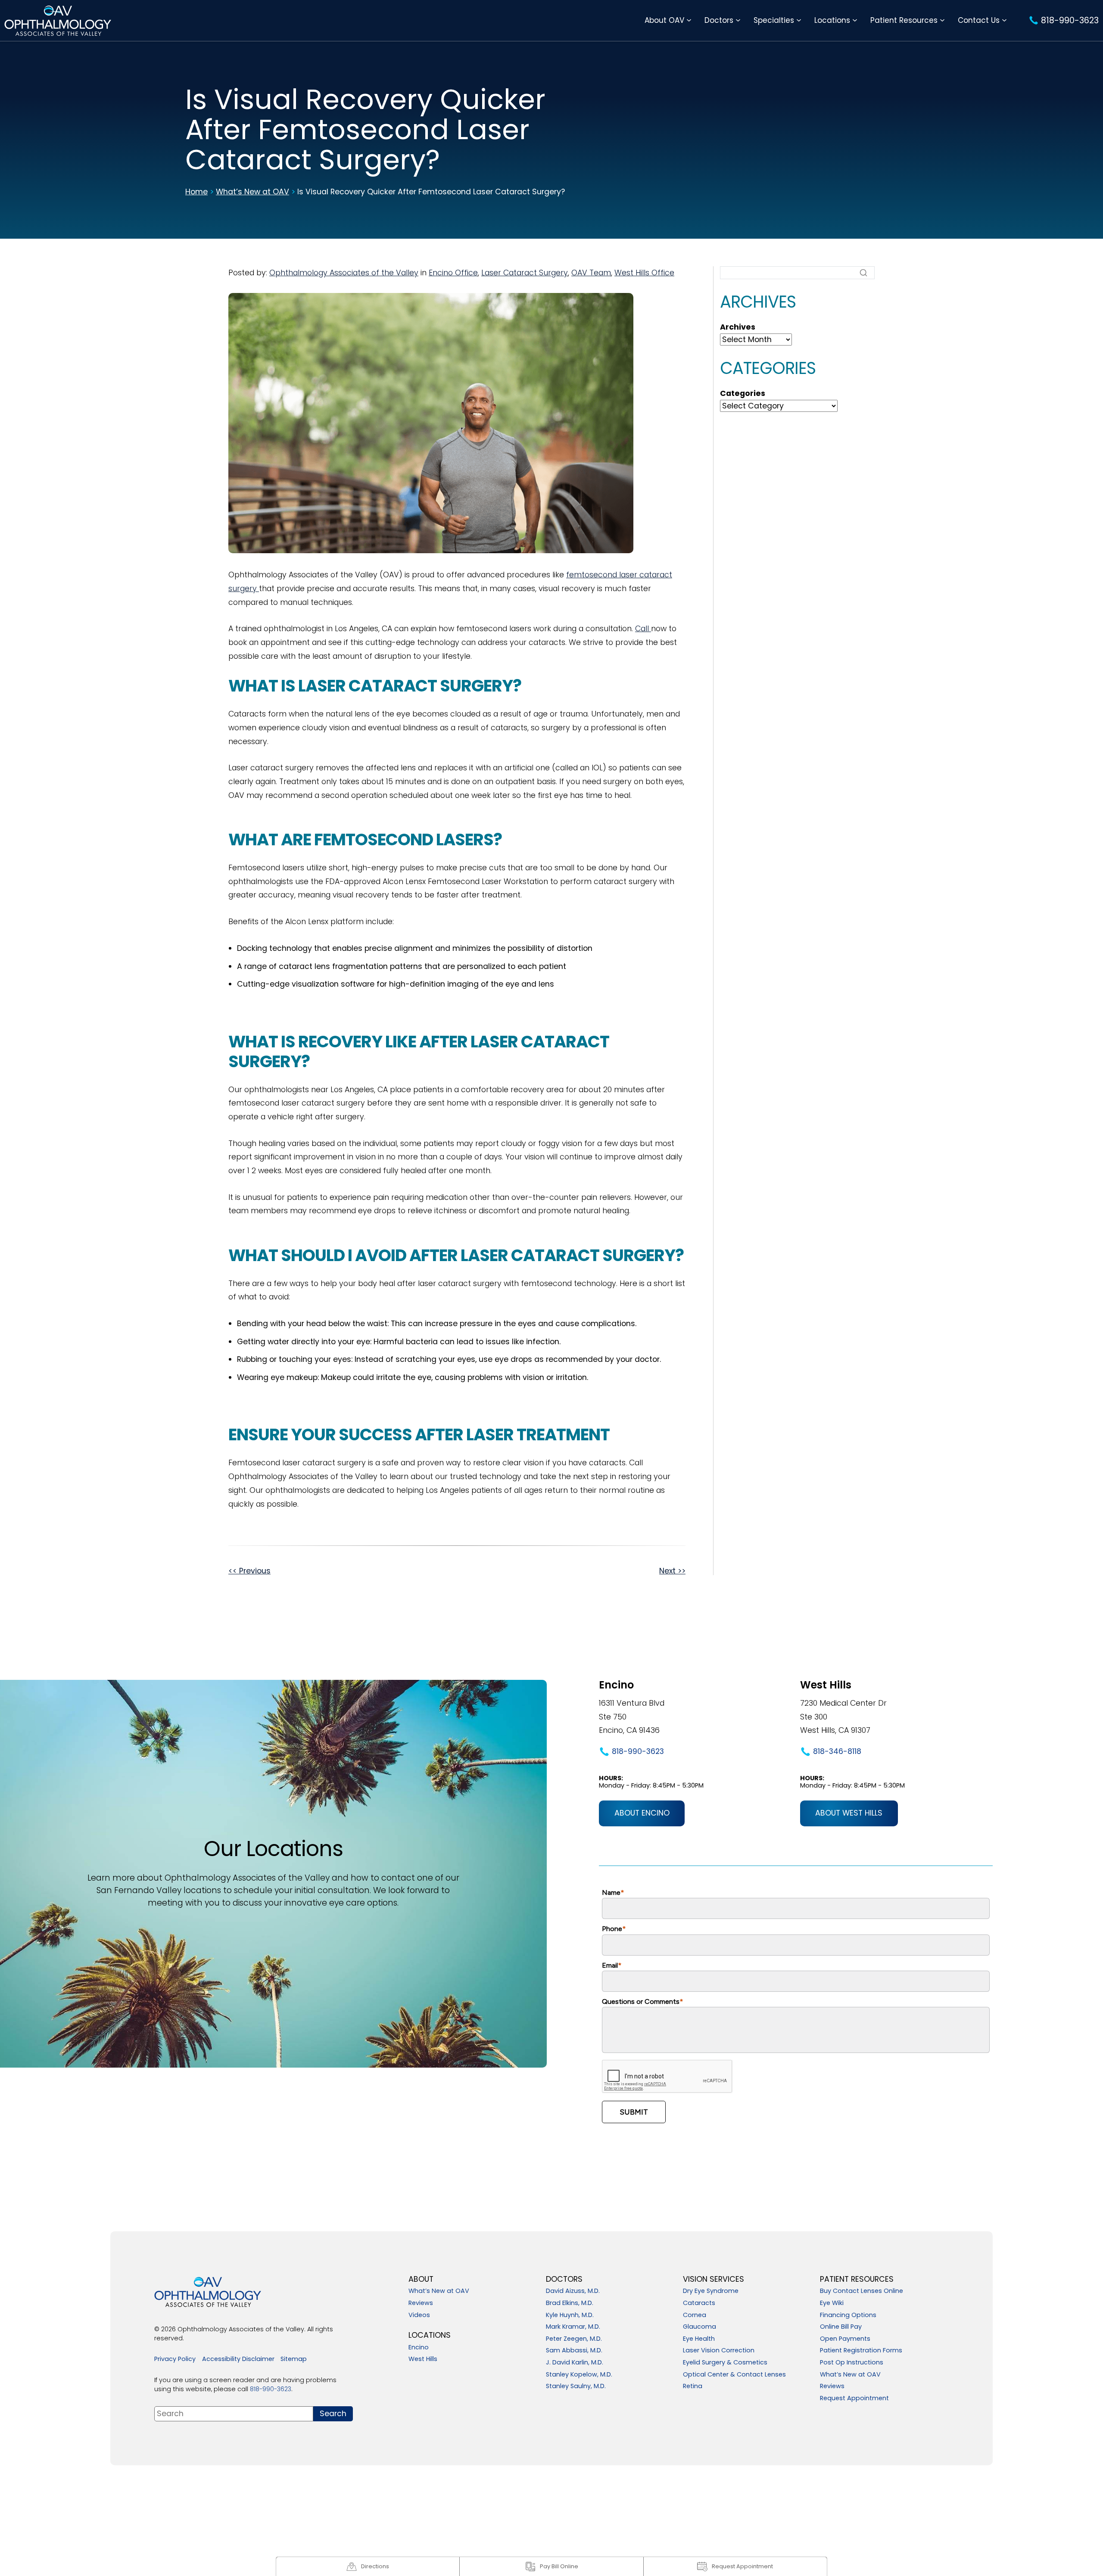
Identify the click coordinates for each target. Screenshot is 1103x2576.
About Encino (642, 1813)
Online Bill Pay (841, 2327)
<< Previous (249, 1571)
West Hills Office (644, 273)
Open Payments (845, 2339)
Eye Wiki (832, 2303)
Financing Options (848, 2315)
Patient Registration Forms (861, 2351)
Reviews (421, 2303)
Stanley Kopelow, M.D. (579, 2375)
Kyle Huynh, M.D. (570, 2315)
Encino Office (453, 273)
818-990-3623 (638, 1751)
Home (196, 192)
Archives (738, 327)
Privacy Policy (175, 2359)
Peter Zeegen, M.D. (574, 2339)
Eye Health (699, 2339)
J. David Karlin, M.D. (575, 2363)
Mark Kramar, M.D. (573, 2327)
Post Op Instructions (852, 2363)
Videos (419, 2315)
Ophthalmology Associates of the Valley (344, 273)
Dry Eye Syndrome (711, 2291)
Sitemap (294, 2359)
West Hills (423, 2359)
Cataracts (699, 2303)
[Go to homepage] (58, 20)
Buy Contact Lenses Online (862, 2291)
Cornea (695, 2315)
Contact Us (979, 20)
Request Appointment (854, 2398)
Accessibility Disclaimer (238, 2359)
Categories (743, 394)
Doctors (719, 20)
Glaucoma (700, 2327)
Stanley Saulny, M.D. (576, 2386)
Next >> (672, 1571)
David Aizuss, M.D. (573, 2291)
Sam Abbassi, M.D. (574, 2351)
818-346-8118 (837, 1751)
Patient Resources (904, 20)
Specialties (774, 20)
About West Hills (849, 1813)
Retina (693, 2386)
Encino (419, 2348)
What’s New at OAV (252, 192)
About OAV (664, 20)
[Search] (863, 273)
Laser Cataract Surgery (525, 273)
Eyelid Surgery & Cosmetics (725, 2363)
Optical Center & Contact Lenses (734, 2375)
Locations (832, 20)
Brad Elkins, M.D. (570, 2303)
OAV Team (591, 273)
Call (643, 629)
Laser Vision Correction (719, 2351)
